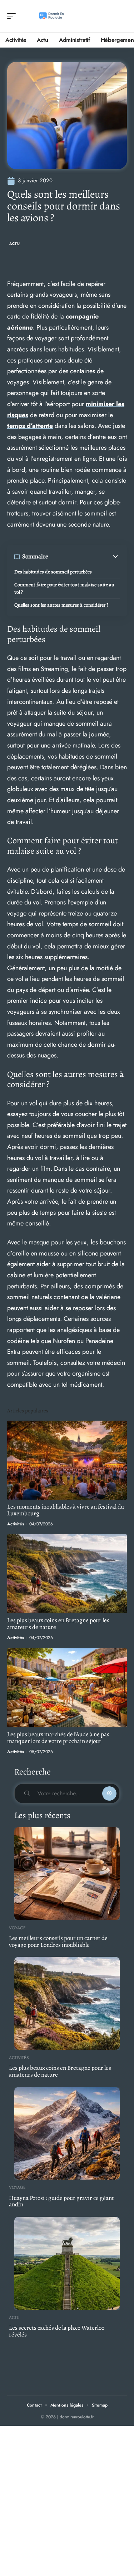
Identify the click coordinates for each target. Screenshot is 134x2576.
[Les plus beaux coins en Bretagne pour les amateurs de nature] (67, 1574)
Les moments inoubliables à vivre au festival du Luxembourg (66, 1510)
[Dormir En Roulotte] (51, 16)
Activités (16, 1524)
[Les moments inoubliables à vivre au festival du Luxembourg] (67, 1460)
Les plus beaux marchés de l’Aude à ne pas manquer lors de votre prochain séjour (58, 1738)
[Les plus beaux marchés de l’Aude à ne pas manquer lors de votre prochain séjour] (67, 1688)
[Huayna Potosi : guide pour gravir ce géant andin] (67, 2133)
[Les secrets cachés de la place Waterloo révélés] (67, 2263)
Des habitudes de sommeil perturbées (53, 572)
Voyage (17, 1928)
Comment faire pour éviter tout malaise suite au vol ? (64, 588)
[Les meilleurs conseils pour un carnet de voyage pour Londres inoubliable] (67, 1874)
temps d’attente (30, 426)
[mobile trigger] (13, 16)
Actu (15, 244)
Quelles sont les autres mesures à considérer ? (61, 605)
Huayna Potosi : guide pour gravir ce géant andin (61, 2201)
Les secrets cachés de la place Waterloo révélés (57, 2331)
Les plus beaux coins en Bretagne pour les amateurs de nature (58, 1624)
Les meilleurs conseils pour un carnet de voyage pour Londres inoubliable (58, 1941)
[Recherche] (122, 16)
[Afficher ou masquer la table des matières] (84, 557)
